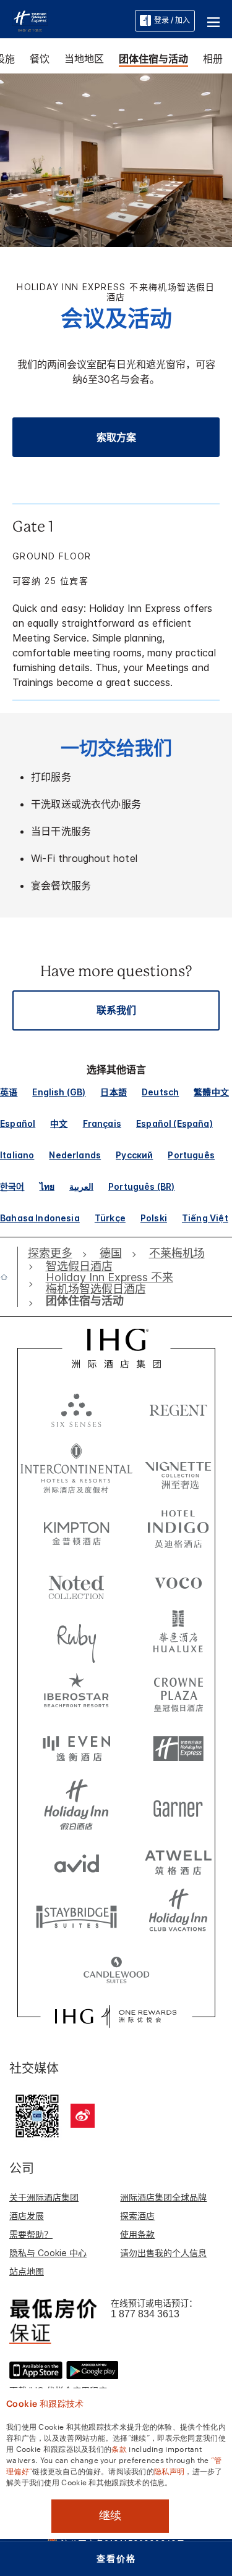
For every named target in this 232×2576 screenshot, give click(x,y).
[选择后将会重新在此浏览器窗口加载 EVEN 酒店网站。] (76, 1749)
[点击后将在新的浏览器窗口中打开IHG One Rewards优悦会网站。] (116, 2017)
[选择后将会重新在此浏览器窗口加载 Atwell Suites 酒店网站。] (178, 1860)
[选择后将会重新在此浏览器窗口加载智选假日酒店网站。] (178, 1749)
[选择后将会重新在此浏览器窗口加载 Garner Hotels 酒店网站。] (178, 1805)
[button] (213, 20)
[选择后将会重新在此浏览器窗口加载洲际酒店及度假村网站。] (76, 1468)
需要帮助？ (31, 2234)
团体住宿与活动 (153, 59)
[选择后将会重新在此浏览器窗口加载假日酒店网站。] (76, 1805)
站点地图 (27, 2271)
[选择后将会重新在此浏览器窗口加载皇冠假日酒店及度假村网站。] (178, 1694)
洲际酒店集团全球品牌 (163, 2197)
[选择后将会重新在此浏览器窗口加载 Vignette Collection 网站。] (178, 1465)
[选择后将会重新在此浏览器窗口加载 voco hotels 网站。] (178, 1583)
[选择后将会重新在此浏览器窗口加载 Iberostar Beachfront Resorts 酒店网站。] (76, 1694)
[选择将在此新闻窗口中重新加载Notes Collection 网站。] (76, 1583)
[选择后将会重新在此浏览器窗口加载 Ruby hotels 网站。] (76, 1638)
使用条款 (137, 2234)
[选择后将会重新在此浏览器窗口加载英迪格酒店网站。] (178, 1527)
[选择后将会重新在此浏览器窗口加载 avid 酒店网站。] (76, 1860)
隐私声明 (169, 2470)
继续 (110, 2515)
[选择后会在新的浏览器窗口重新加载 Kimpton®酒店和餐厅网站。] (76, 1527)
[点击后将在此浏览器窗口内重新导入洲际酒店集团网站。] (116, 1349)
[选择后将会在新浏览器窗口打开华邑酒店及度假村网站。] (178, 1638)
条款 (119, 2448)
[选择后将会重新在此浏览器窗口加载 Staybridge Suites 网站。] (76, 1916)
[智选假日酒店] (30, 20)
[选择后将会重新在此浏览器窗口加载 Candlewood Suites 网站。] (116, 1972)
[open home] (9, 1277)
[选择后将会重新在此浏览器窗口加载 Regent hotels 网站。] (178, 1410)
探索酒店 (137, 2216)
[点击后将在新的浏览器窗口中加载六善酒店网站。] (76, 1410)
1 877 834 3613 (145, 2314)
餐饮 (40, 59)
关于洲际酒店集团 (44, 2197)
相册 (213, 59)
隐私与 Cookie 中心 (48, 2253)
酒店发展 (27, 2216)
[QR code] (37, 2114)
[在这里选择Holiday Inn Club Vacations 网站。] (178, 1916)
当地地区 (84, 59)
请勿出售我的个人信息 (163, 2253)
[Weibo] (83, 2116)
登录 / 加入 (172, 20)
